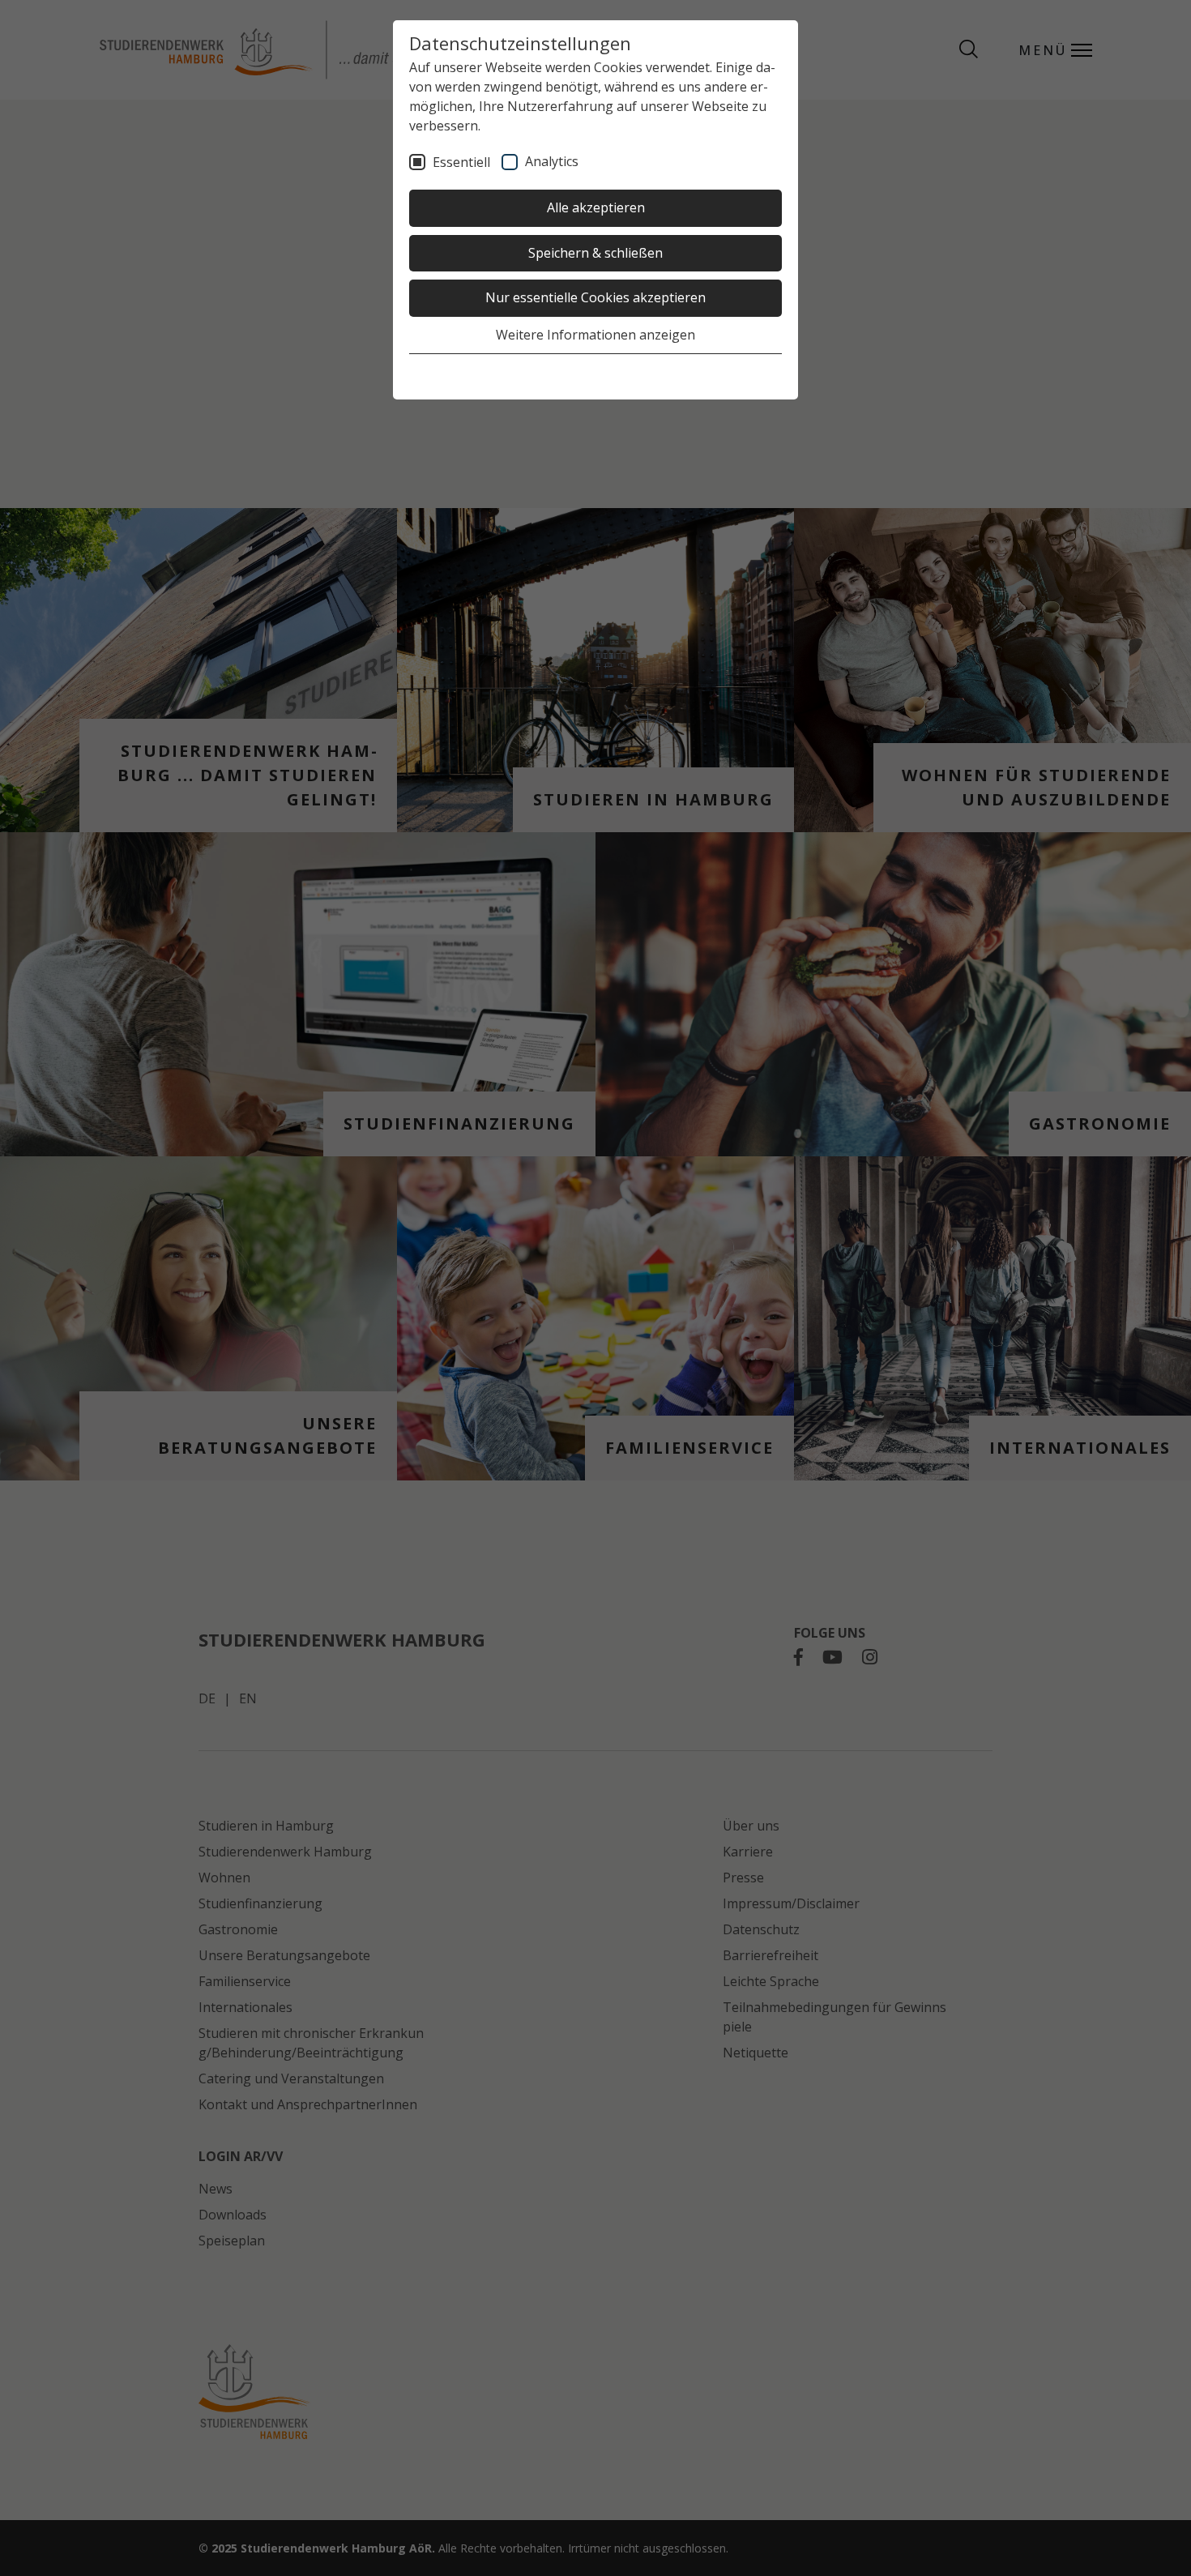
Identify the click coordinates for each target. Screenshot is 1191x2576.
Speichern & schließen (595, 253)
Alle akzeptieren (596, 207)
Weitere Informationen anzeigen (595, 335)
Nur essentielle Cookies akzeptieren (595, 297)
